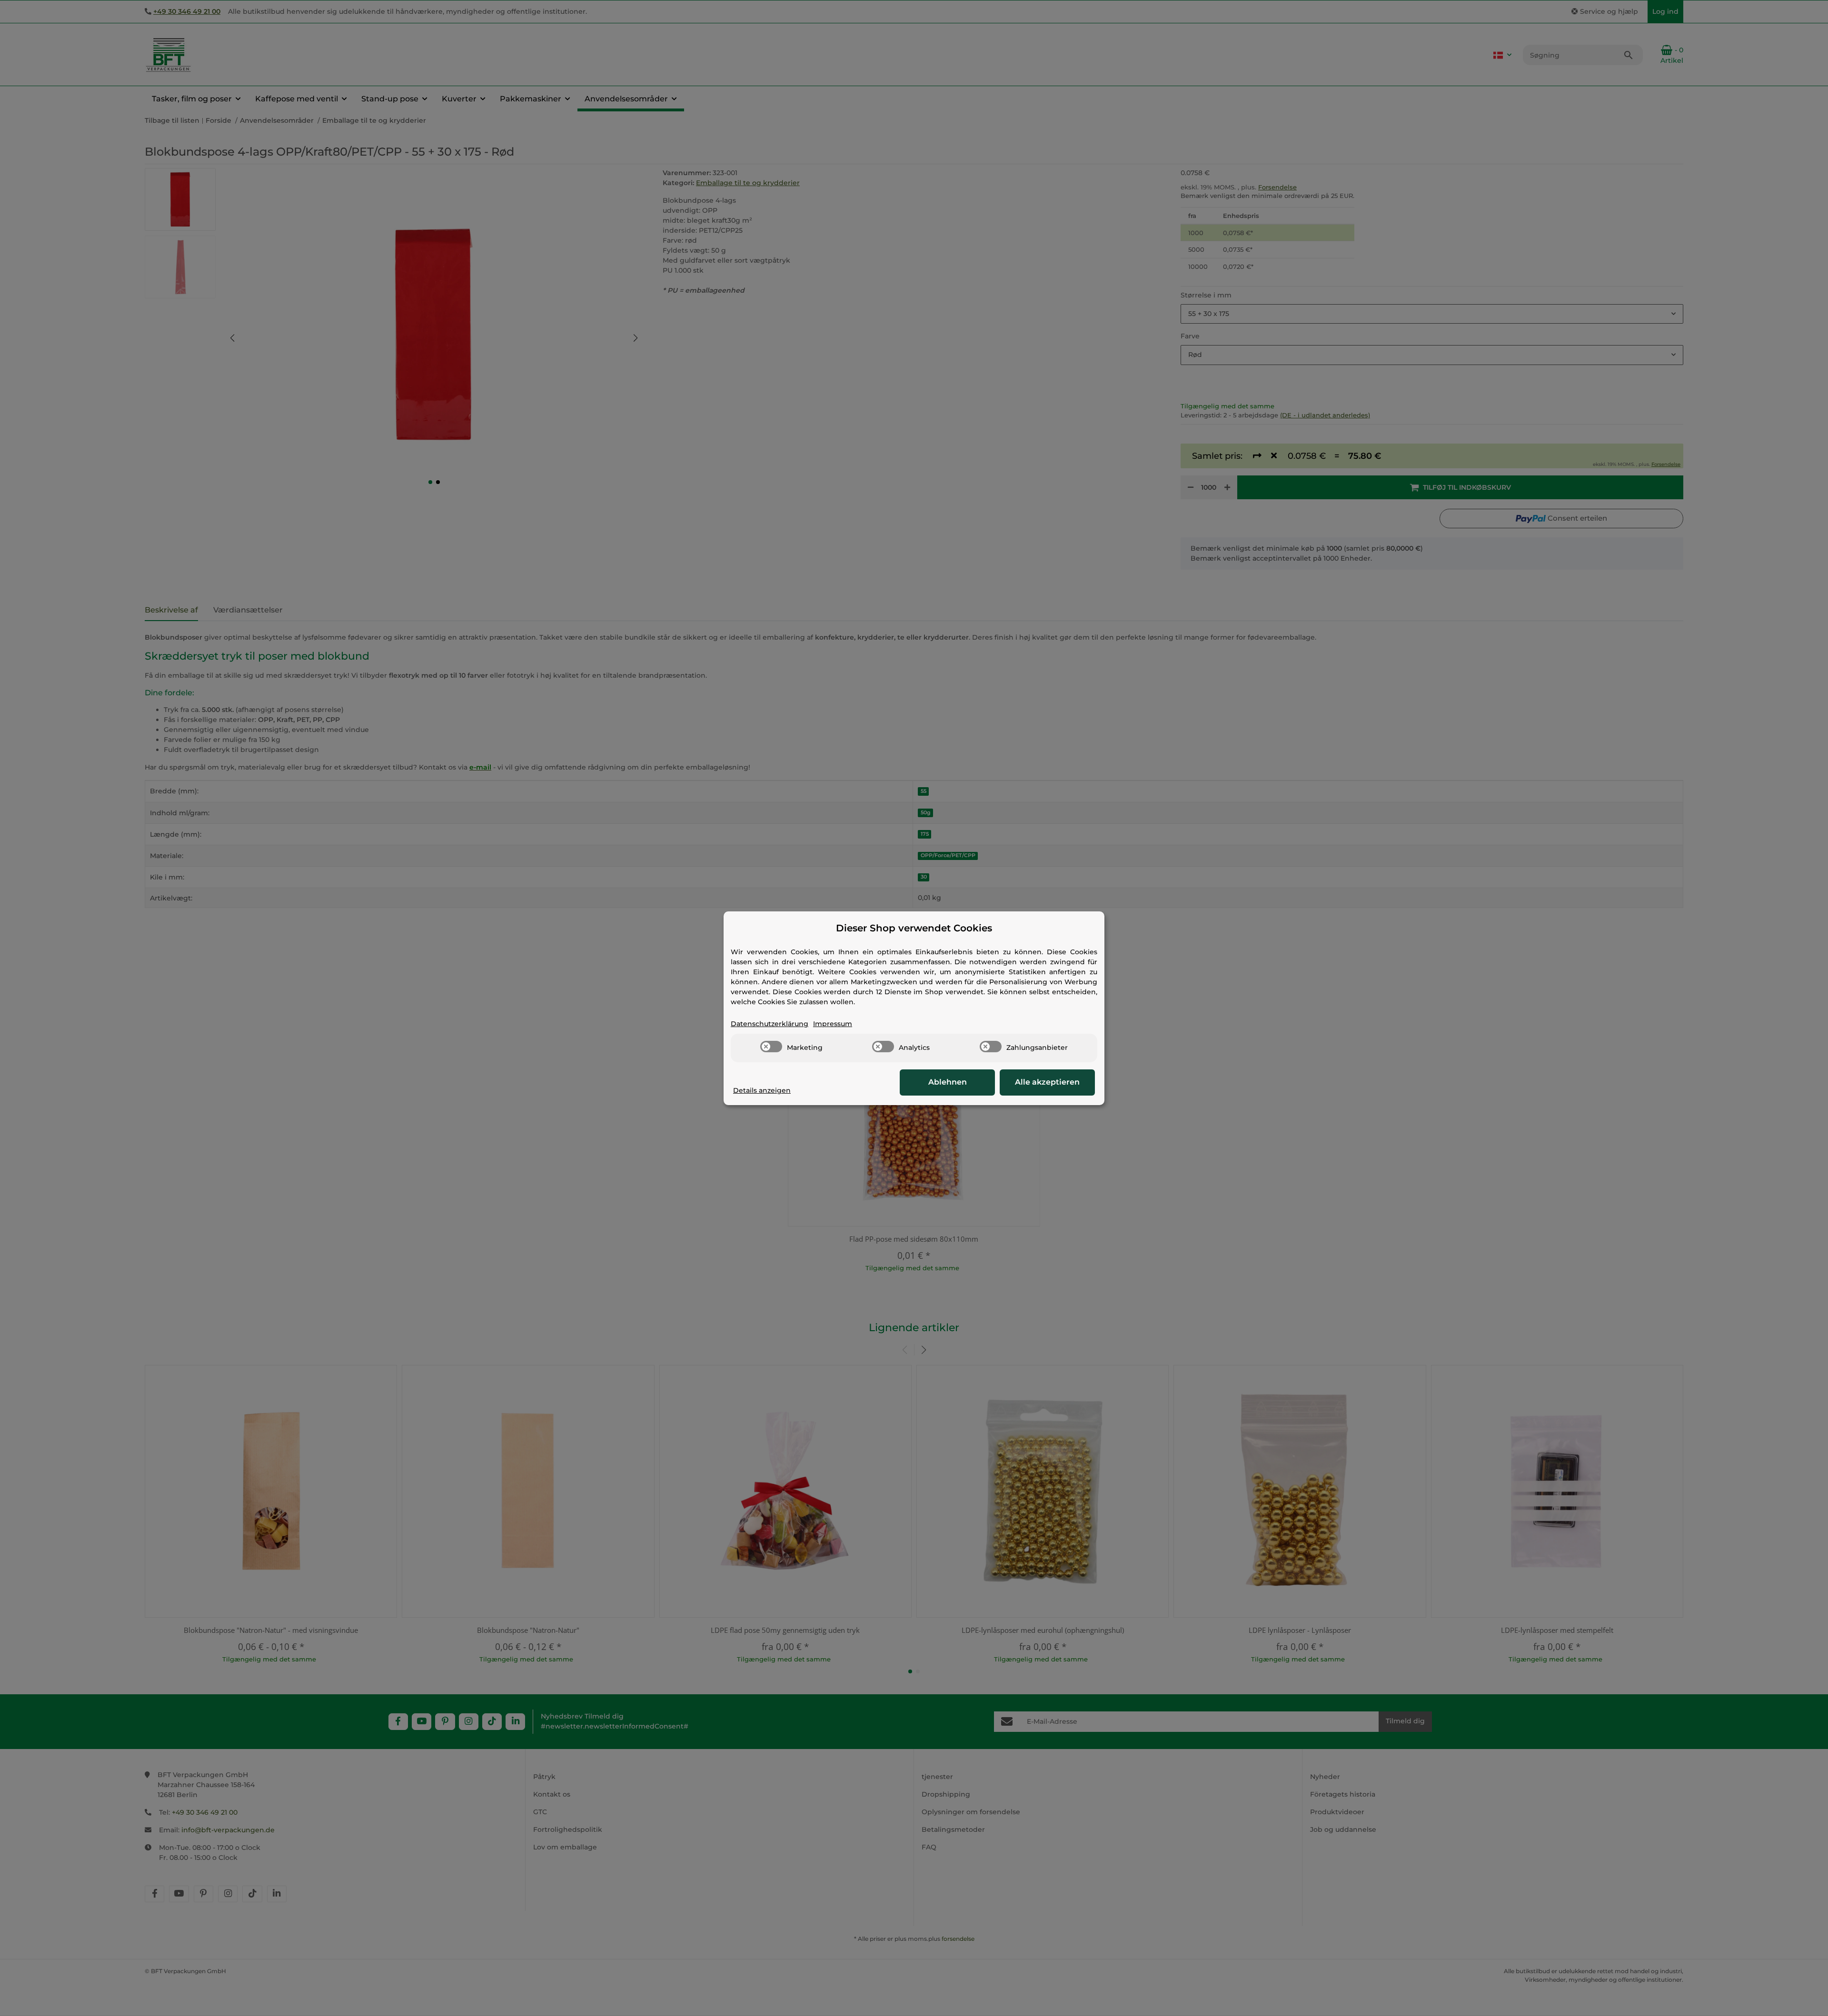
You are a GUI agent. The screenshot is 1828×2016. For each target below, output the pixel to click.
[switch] (771, 1047)
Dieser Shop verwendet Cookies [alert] (914, 928)
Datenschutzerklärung (770, 1024)
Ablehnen (948, 1082)
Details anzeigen (762, 1090)
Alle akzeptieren (1047, 1082)
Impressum (833, 1024)
